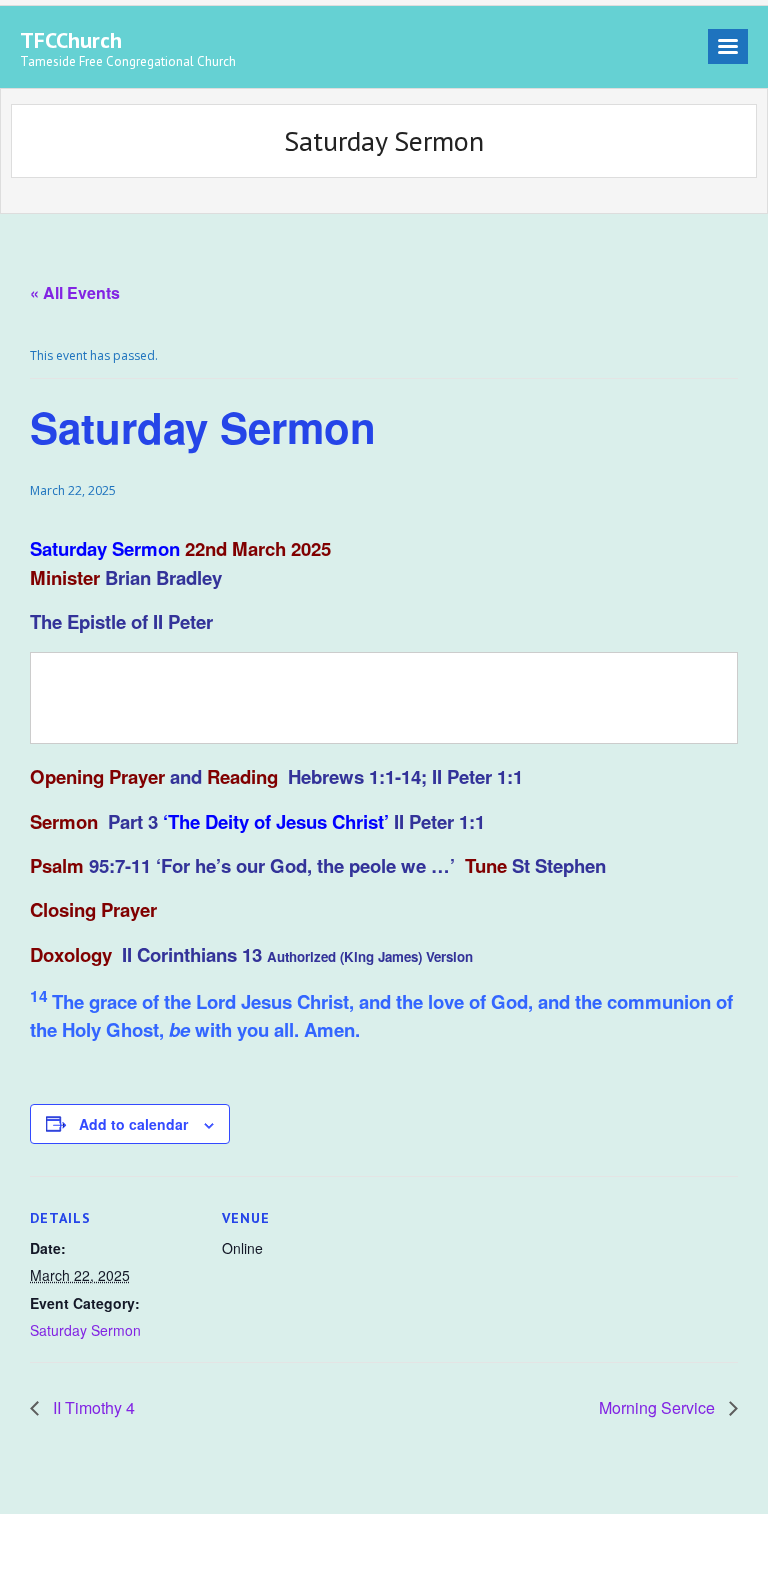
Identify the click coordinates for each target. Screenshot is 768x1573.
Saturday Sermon (85, 1330)
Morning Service (659, 1407)
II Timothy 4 (92, 1407)
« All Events (75, 292)
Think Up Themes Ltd (145, 1543)
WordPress (306, 1543)
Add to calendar (133, 1124)
